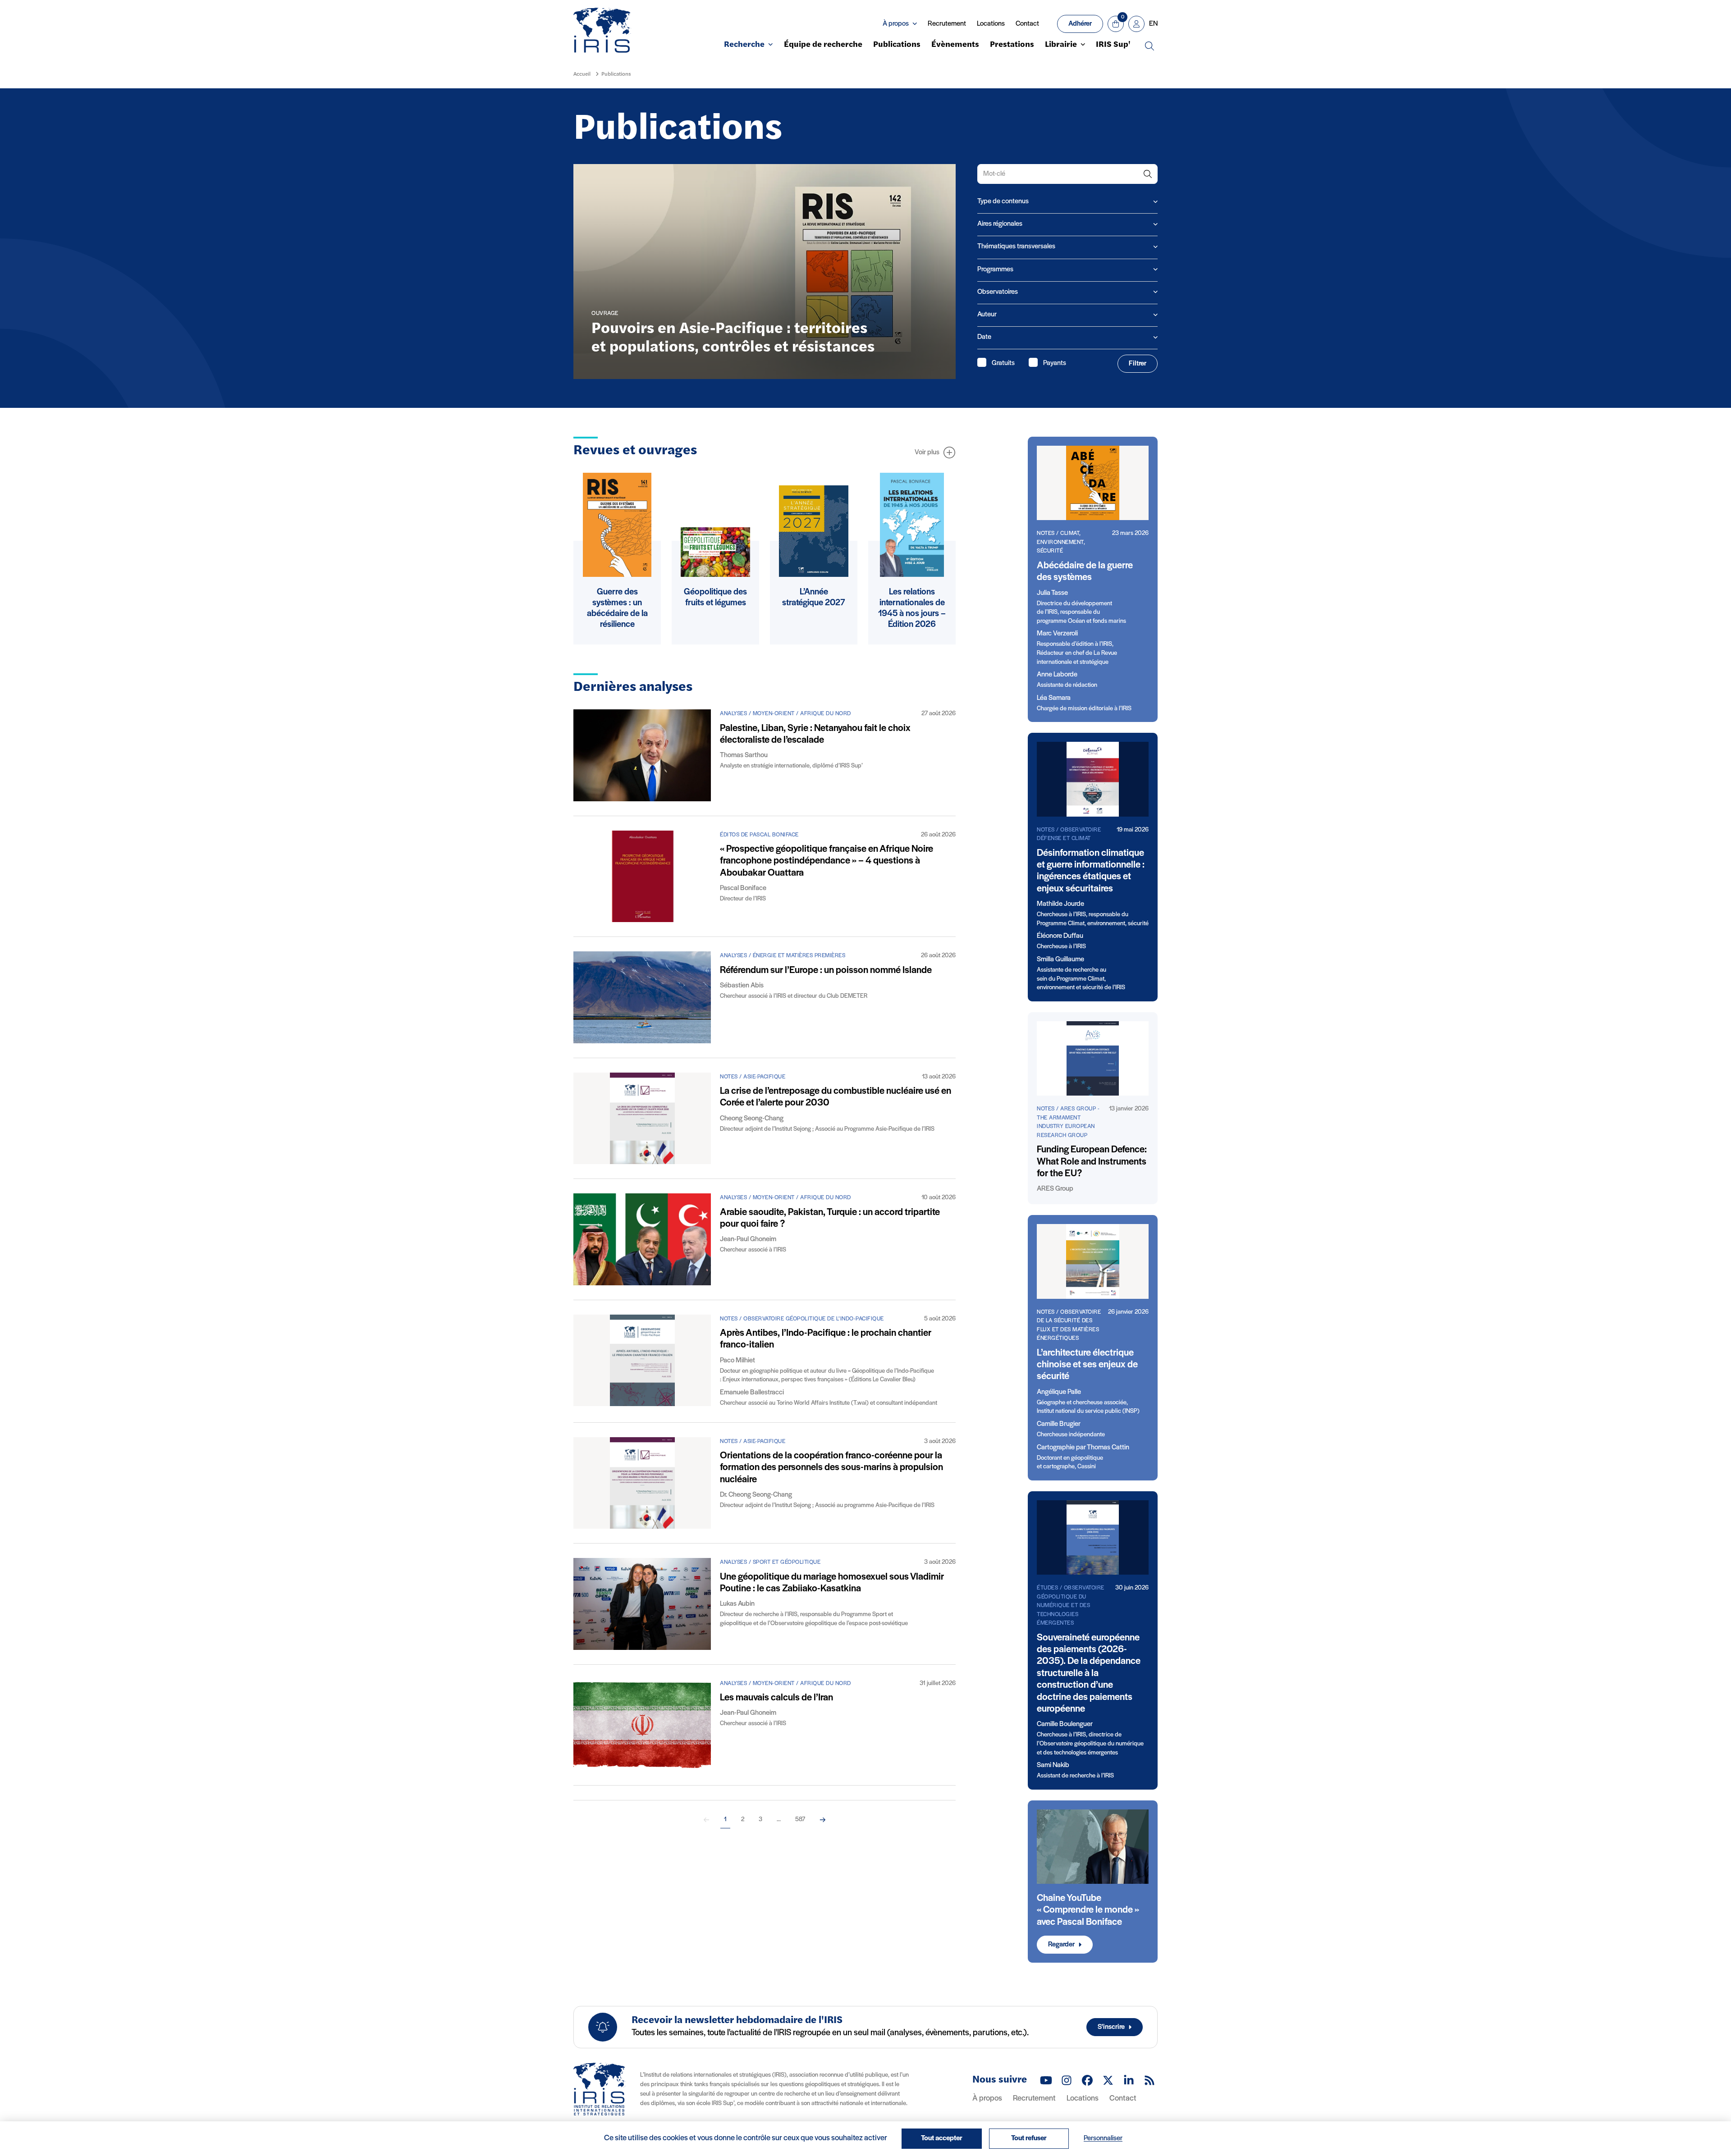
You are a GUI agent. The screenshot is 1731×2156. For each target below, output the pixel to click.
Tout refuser (1029, 2138)
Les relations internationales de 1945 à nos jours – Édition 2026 (912, 608)
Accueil (582, 74)
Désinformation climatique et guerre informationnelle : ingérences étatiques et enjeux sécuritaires (1091, 871)
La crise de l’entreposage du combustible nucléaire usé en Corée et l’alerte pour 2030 (836, 1097)
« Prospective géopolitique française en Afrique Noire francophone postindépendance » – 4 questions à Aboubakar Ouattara (827, 861)
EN (1153, 24)
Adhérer (1080, 24)
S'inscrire (1111, 2027)
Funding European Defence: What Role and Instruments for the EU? (1092, 1162)
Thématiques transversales (1016, 247)
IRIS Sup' (1113, 45)
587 (800, 1820)
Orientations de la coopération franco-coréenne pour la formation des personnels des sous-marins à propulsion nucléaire (831, 1468)
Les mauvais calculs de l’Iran (776, 1698)
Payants (1055, 363)
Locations (991, 24)
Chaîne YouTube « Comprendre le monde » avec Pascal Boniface (1088, 1910)
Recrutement (947, 24)
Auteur (987, 315)
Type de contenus (1003, 201)
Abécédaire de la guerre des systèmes (1085, 572)
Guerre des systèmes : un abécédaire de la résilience (617, 608)
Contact (1027, 24)
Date (984, 337)
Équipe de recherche (823, 45)
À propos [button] (896, 24)
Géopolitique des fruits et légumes (715, 598)
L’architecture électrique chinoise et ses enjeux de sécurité (1087, 1365)
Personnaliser (1103, 2138)
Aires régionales (1000, 224)
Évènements (955, 45)
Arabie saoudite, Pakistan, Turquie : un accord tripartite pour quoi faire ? (830, 1218)
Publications (897, 45)
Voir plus (927, 452)
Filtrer (1138, 364)
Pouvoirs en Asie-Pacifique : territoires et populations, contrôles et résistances (733, 338)
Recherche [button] (744, 45)
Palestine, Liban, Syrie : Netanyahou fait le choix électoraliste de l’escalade (815, 734)
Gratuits (1003, 363)
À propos (987, 2099)
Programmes (995, 269)
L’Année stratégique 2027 (814, 598)
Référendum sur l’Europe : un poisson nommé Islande (826, 971)
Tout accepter (942, 2138)
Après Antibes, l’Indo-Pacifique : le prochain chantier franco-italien (826, 1339)
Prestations (1012, 45)
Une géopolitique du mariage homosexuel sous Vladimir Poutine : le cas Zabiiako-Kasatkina (832, 1583)
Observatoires (998, 292)
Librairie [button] (1061, 45)
